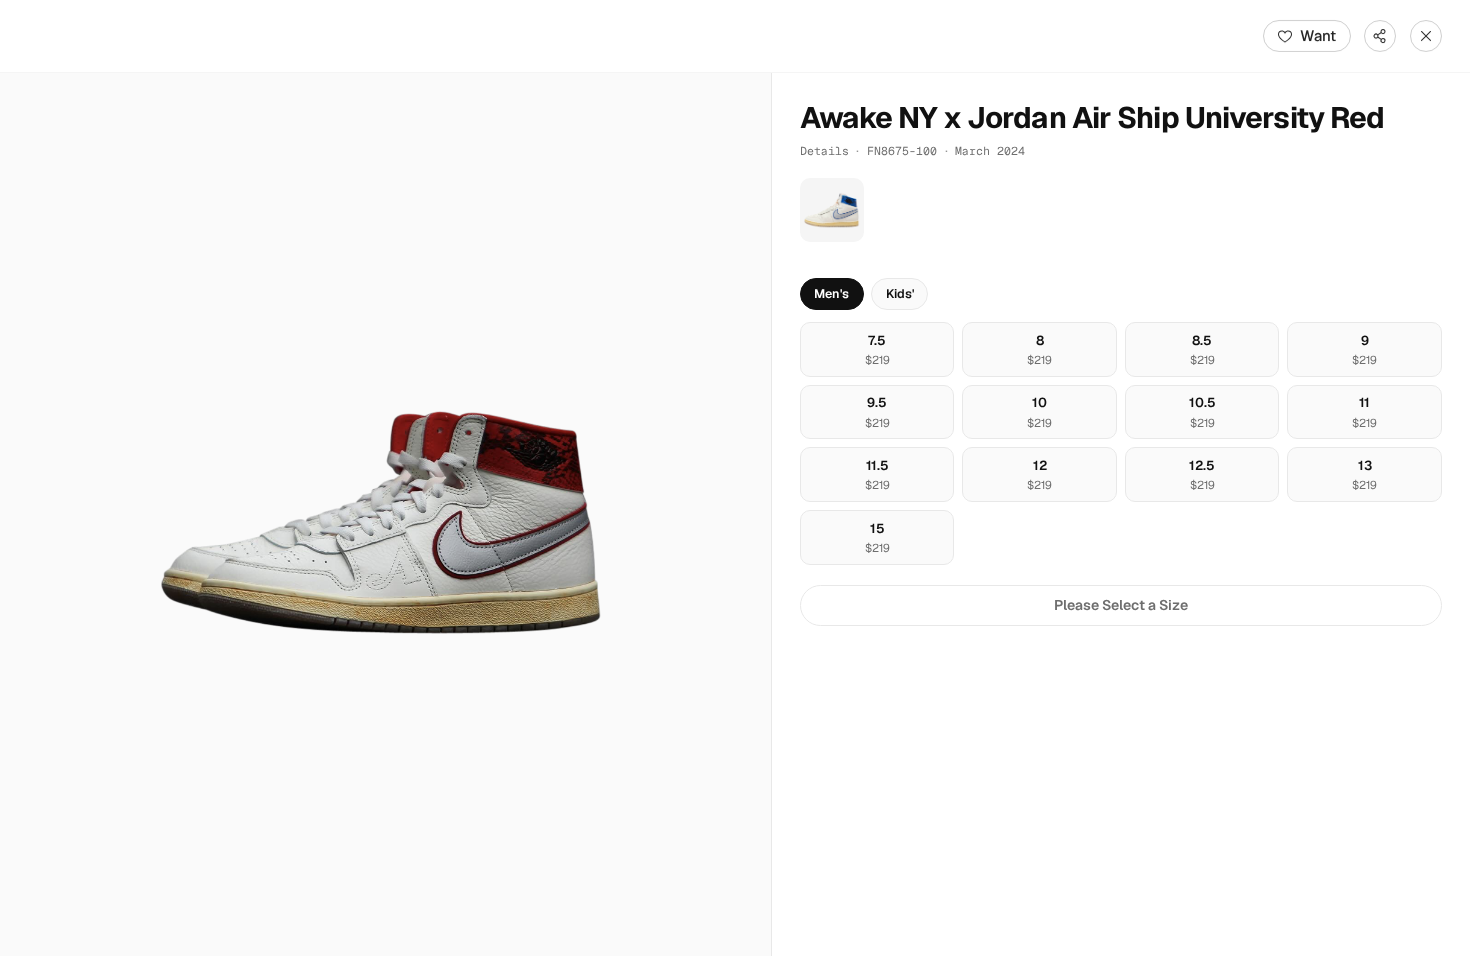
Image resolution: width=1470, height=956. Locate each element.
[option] (877, 349)
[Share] (1380, 36)
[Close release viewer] (1426, 36)
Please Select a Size (1121, 605)
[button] (385, 514)
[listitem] (832, 210)
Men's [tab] (831, 293)
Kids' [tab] (900, 293)
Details (824, 150)
